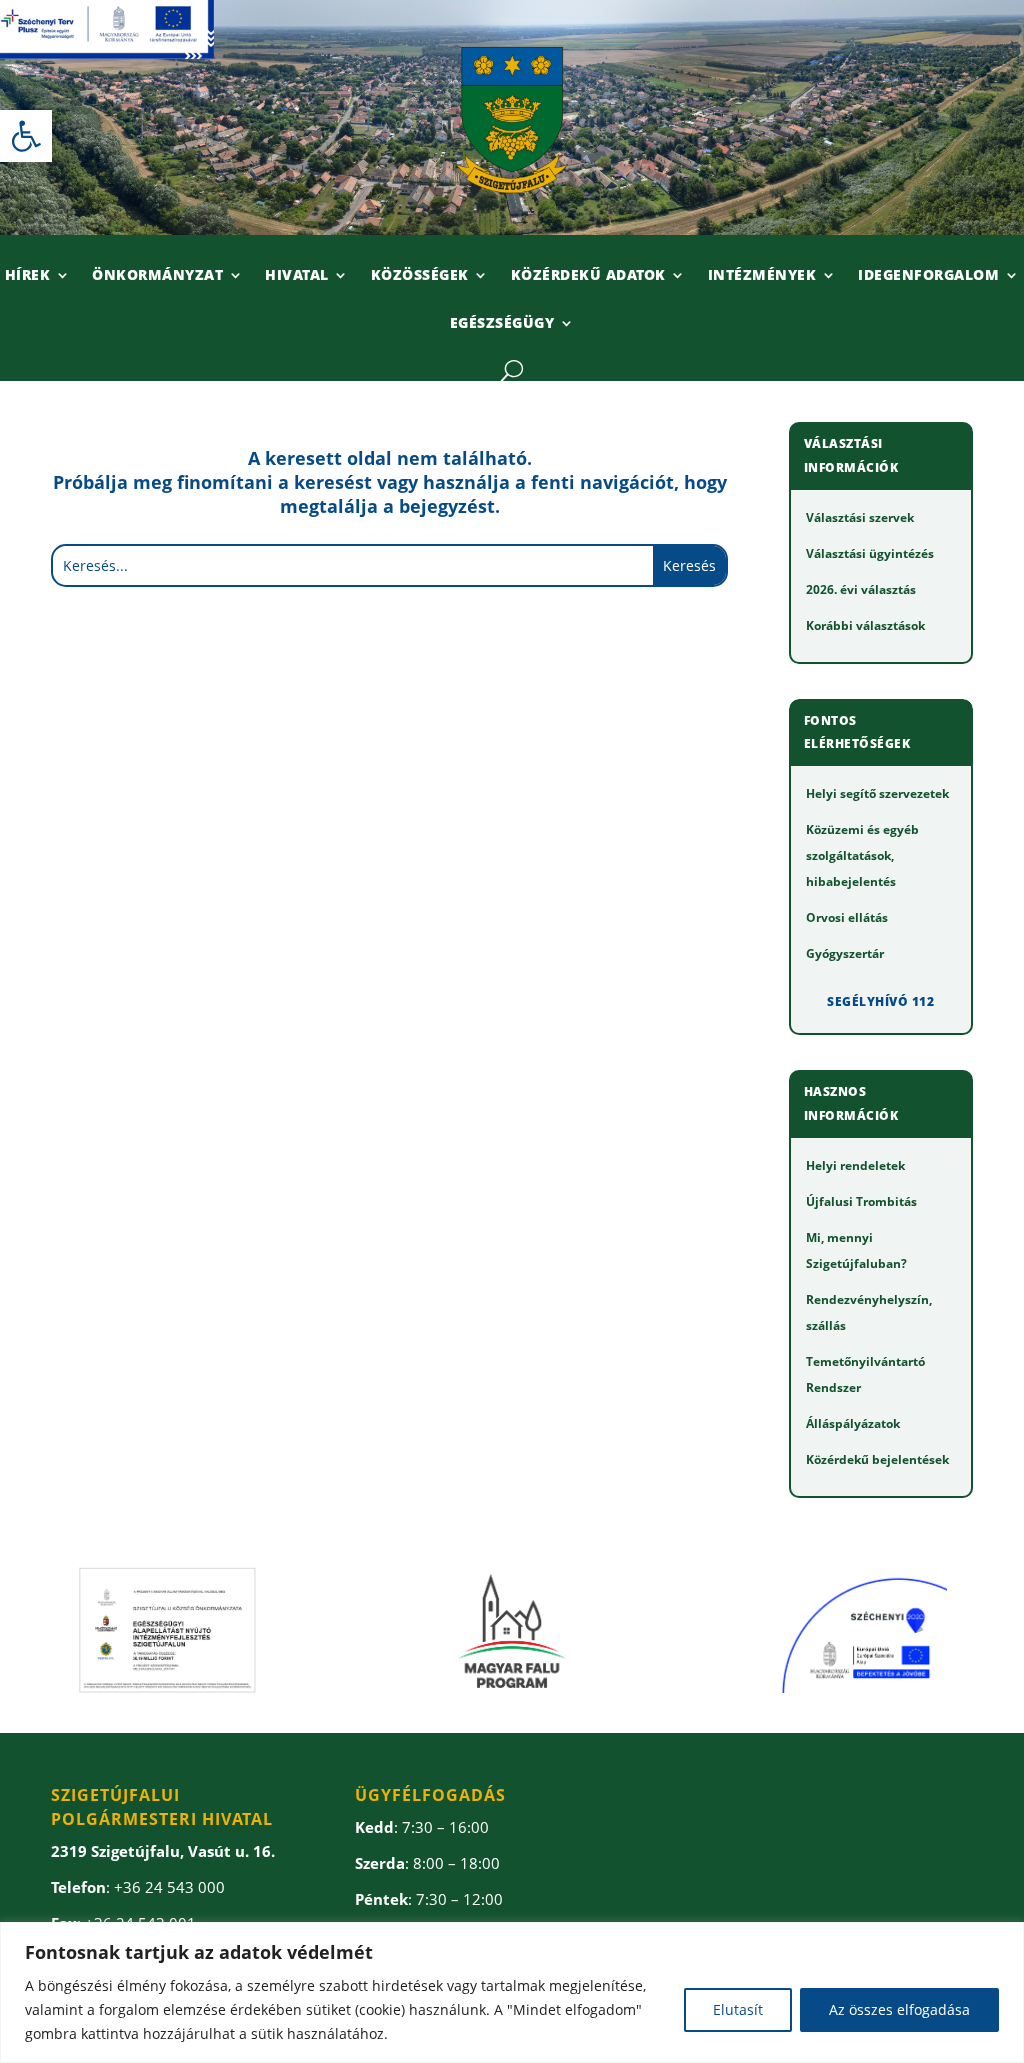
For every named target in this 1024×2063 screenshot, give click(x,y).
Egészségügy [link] (502, 324)
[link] (26, 136)
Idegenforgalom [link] (928, 276)
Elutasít (738, 2009)
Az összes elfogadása (899, 2009)
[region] (512, 1992)
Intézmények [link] (762, 276)
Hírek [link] (28, 276)
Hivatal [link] (297, 276)
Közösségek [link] (420, 276)
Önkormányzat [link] (157, 276)
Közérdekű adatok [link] (588, 276)
